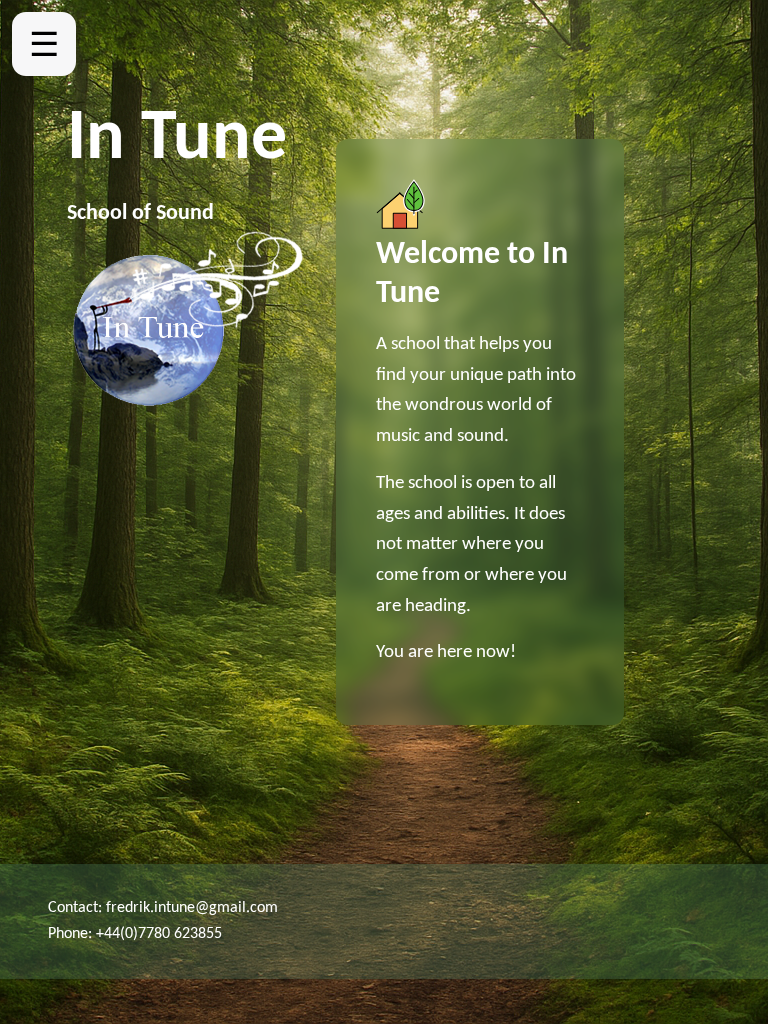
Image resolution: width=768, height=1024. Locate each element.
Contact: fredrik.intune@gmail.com (163, 908)
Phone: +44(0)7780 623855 (135, 934)
